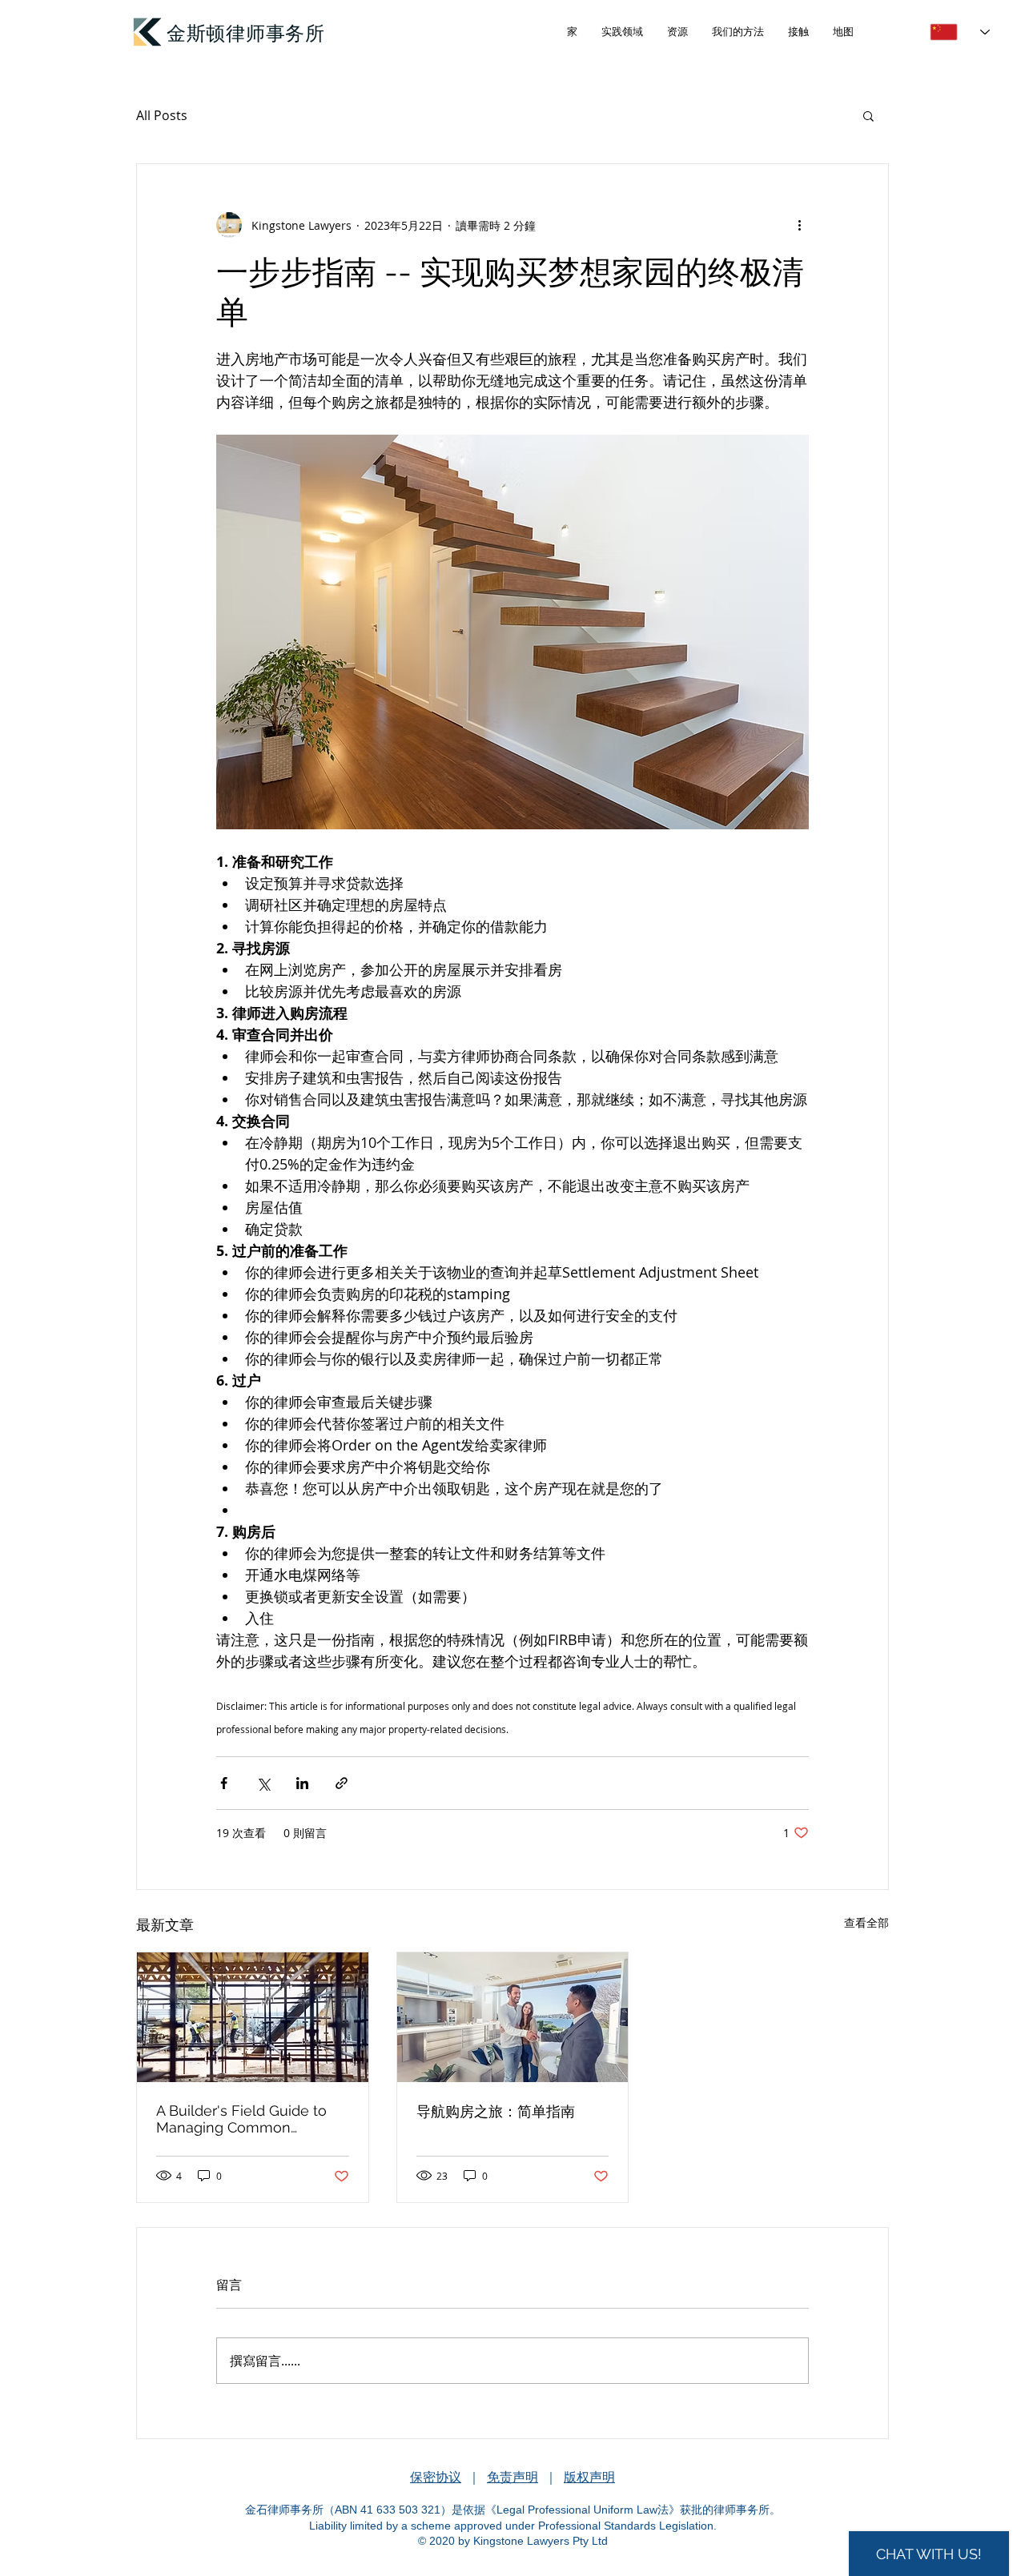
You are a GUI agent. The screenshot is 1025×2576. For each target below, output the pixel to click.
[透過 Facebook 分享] (224, 1783)
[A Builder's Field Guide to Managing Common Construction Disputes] (253, 2017)
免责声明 (512, 2477)
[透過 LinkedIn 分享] (302, 1783)
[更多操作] (799, 225)
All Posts (162, 115)
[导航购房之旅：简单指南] (513, 2017)
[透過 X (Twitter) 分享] (263, 1783)
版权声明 (589, 2477)
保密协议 (436, 2477)
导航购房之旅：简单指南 (496, 2111)
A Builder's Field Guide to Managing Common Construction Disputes (241, 2119)
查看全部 (866, 1922)
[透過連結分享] (342, 1783)
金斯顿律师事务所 (246, 32)
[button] (868, 115)
